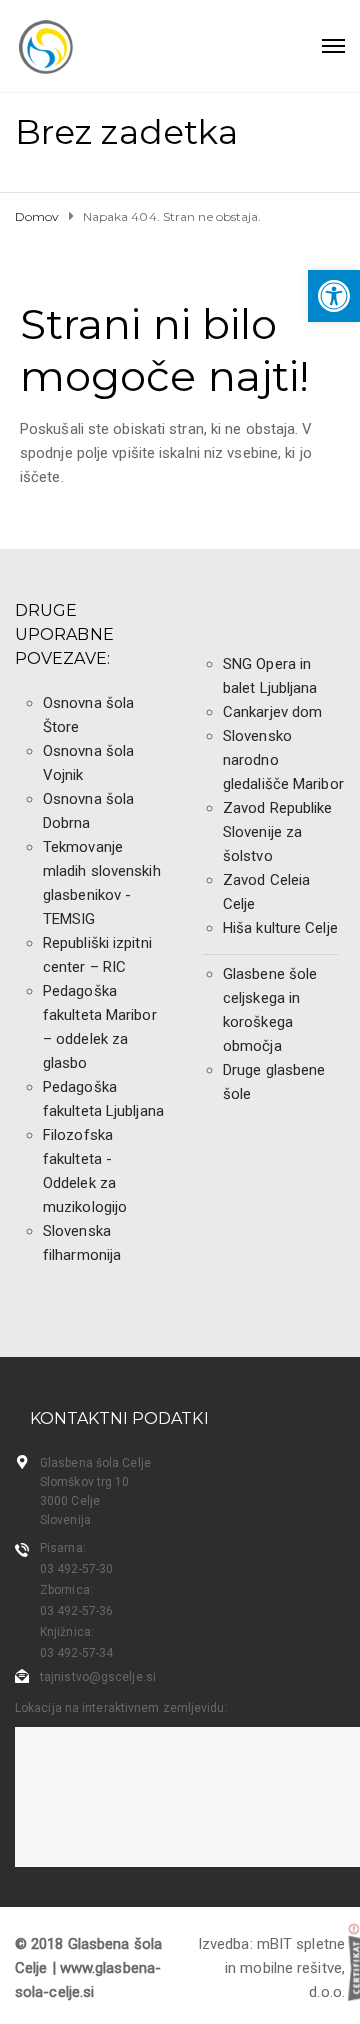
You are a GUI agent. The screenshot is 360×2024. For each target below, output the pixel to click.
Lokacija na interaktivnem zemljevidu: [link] (121, 1708)
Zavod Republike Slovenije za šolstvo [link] (278, 832)
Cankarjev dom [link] (272, 712)
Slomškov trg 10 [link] (85, 1482)
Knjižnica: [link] (67, 1632)
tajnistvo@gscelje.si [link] (98, 1677)
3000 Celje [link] (70, 1501)
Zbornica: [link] (66, 1590)
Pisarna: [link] (63, 1548)
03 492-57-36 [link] (76, 1611)
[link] (334, 296)
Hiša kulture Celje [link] (280, 928)
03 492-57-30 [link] (76, 1569)
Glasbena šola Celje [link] (95, 1463)
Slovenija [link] (65, 1520)
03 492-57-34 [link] (76, 1653)
